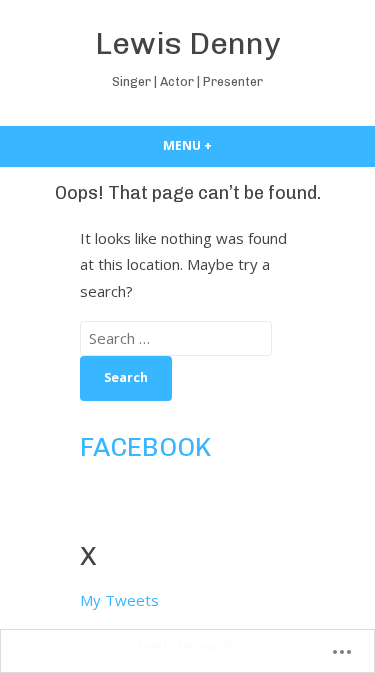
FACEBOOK (145, 447)
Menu (224, 145)
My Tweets (119, 600)
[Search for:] (176, 338)
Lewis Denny (187, 43)
